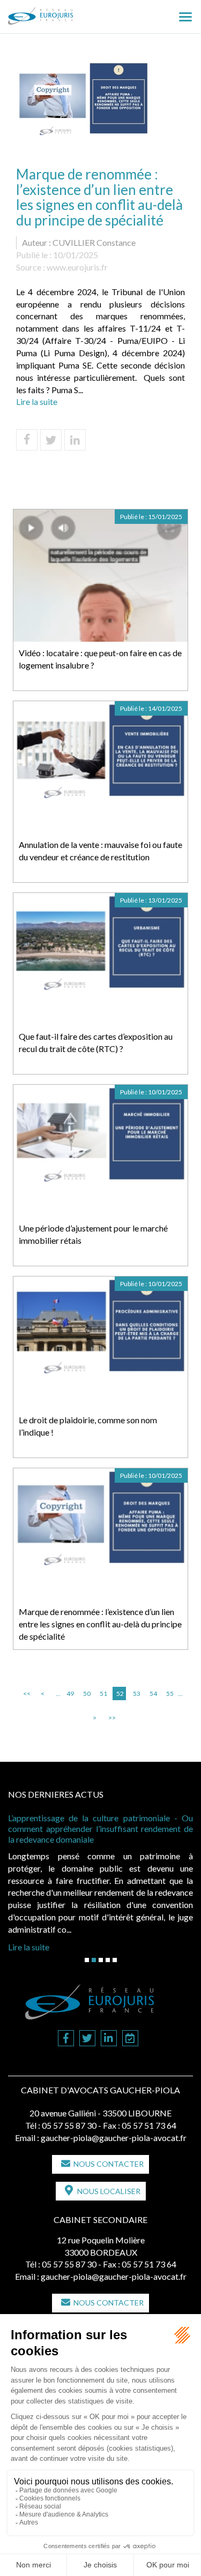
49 (70, 1693)
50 (87, 1693)
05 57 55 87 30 (69, 2125)
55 (170, 1693)
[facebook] (66, 2039)
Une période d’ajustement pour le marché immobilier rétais (93, 1234)
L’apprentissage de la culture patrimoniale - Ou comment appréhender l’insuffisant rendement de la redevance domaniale (100, 1828)
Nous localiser (109, 2191)
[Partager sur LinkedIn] (75, 440)
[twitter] (87, 2039)
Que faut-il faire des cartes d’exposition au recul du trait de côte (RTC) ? (96, 1042)
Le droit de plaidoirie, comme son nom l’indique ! (88, 1426)
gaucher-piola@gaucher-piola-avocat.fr (114, 2138)
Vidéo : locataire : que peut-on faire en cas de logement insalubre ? (100, 659)
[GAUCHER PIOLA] (58, 12)
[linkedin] (109, 2039)
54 (153, 1693)
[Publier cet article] (51, 440)
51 (103, 1693)
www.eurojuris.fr (77, 267)
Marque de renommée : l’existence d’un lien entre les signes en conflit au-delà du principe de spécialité (100, 1624)
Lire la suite (37, 401)
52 (120, 1693)
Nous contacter (109, 2164)
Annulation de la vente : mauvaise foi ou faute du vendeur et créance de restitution (100, 851)
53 (137, 1693)
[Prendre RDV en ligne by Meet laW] (130, 2039)
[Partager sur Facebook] (27, 440)
